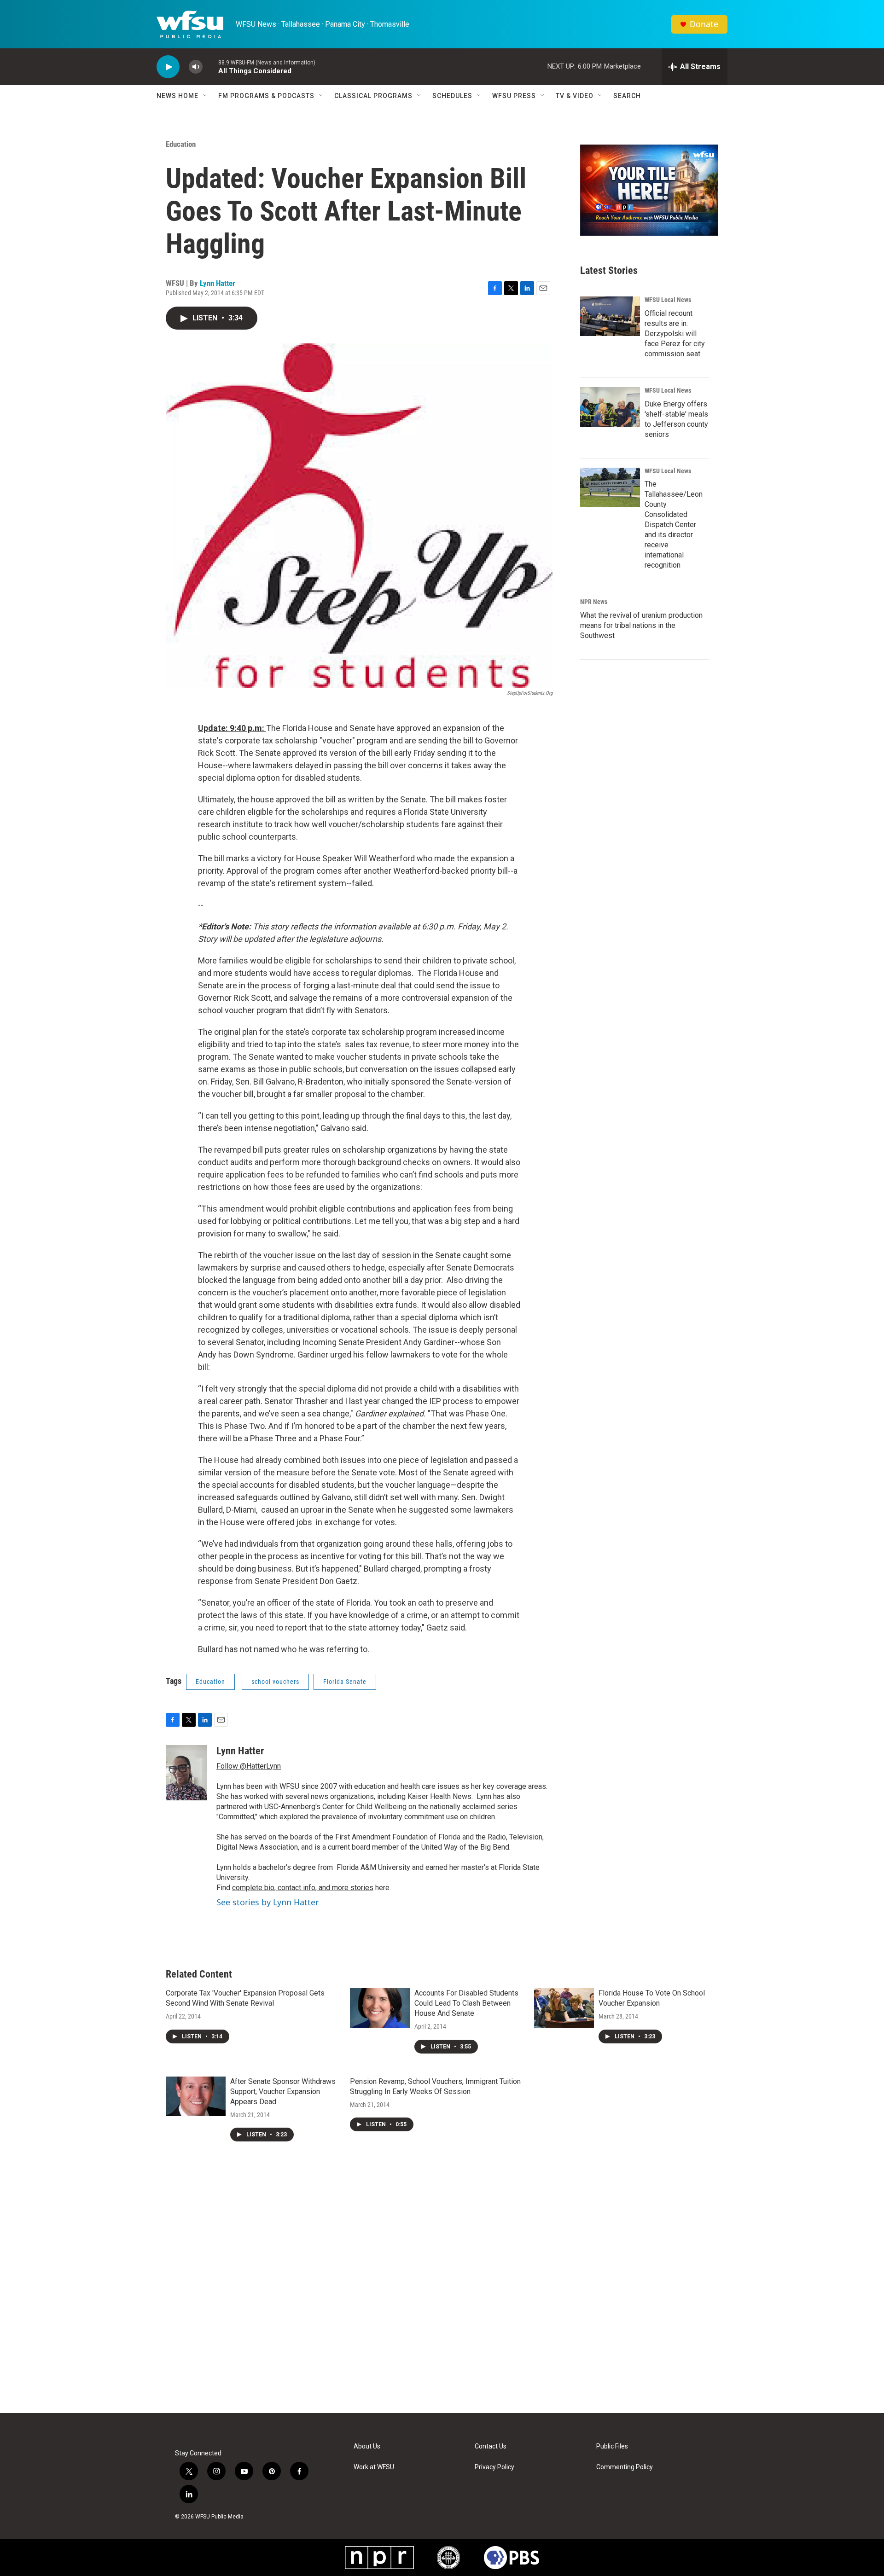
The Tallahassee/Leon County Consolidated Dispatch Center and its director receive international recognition (674, 525)
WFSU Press (514, 96)
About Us (367, 2446)
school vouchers (275, 1682)
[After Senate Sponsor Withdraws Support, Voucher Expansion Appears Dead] (196, 2096)
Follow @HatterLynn (249, 1766)
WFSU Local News (668, 300)
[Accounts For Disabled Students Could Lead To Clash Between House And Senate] (380, 2008)
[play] (168, 67)
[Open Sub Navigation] (205, 96)
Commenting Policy (625, 2467)
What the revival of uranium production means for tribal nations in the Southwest (641, 625)
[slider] (210, 67)
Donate (704, 24)
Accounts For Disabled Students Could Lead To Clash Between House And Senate (466, 2003)
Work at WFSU (374, 2467)
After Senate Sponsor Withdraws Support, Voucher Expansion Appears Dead (283, 2092)
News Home (177, 96)
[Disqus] (442, 2289)
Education (181, 144)
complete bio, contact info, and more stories (303, 1888)
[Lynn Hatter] (186, 1773)
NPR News (594, 602)
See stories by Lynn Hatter (268, 1902)
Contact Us (491, 2446)
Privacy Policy (494, 2467)
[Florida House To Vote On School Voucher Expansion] (564, 2008)
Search (627, 96)
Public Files (612, 2446)
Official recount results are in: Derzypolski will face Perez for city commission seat (675, 334)
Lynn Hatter (218, 283)
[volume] (196, 67)
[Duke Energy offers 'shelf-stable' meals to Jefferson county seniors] (610, 407)
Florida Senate (345, 1682)
